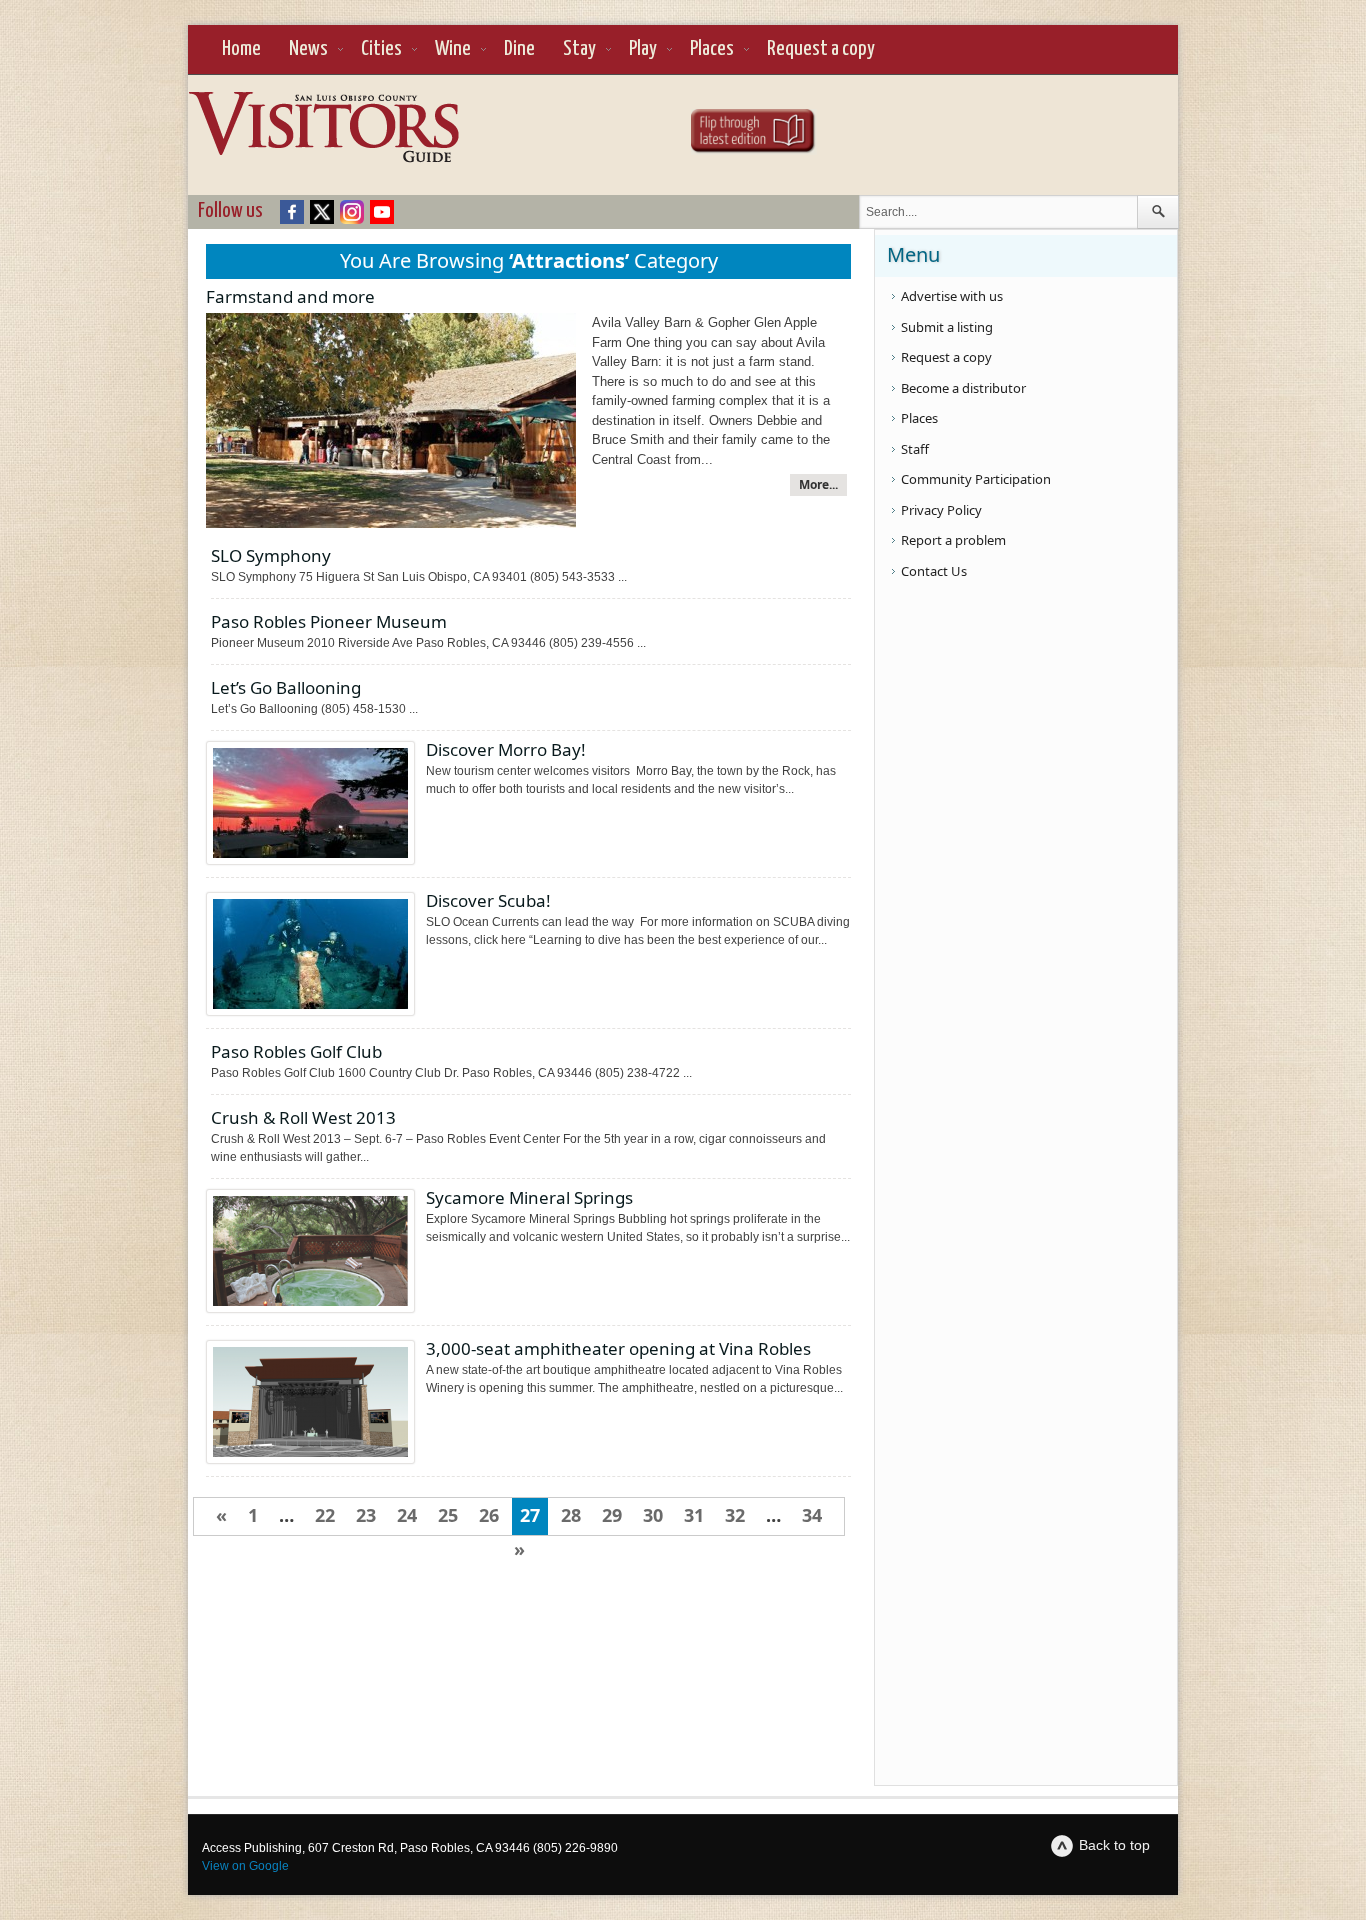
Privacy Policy (941, 510)
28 (571, 1515)
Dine (519, 49)
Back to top (1114, 1845)
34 (812, 1515)
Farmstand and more (290, 296)
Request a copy (821, 49)
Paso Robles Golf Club (296, 1051)
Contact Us (934, 571)
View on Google (245, 1866)
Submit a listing (947, 327)
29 (612, 1515)
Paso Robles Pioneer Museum (329, 621)
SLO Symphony (271, 555)
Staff (915, 449)
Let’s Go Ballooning (286, 687)
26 (489, 1515)
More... (818, 484)
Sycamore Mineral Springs (529, 1197)
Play (643, 49)
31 (694, 1515)
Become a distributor (963, 388)
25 (448, 1515)
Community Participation (976, 479)
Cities (381, 49)
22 (325, 1515)
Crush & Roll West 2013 (303, 1117)
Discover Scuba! (488, 900)
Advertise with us (952, 296)
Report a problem (953, 540)
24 (407, 1515)
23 (366, 1515)
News (308, 49)
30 (653, 1515)
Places (712, 49)
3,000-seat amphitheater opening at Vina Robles (618, 1348)
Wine (453, 49)
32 (735, 1515)
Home (241, 49)
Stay (579, 49)
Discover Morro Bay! (506, 749)
